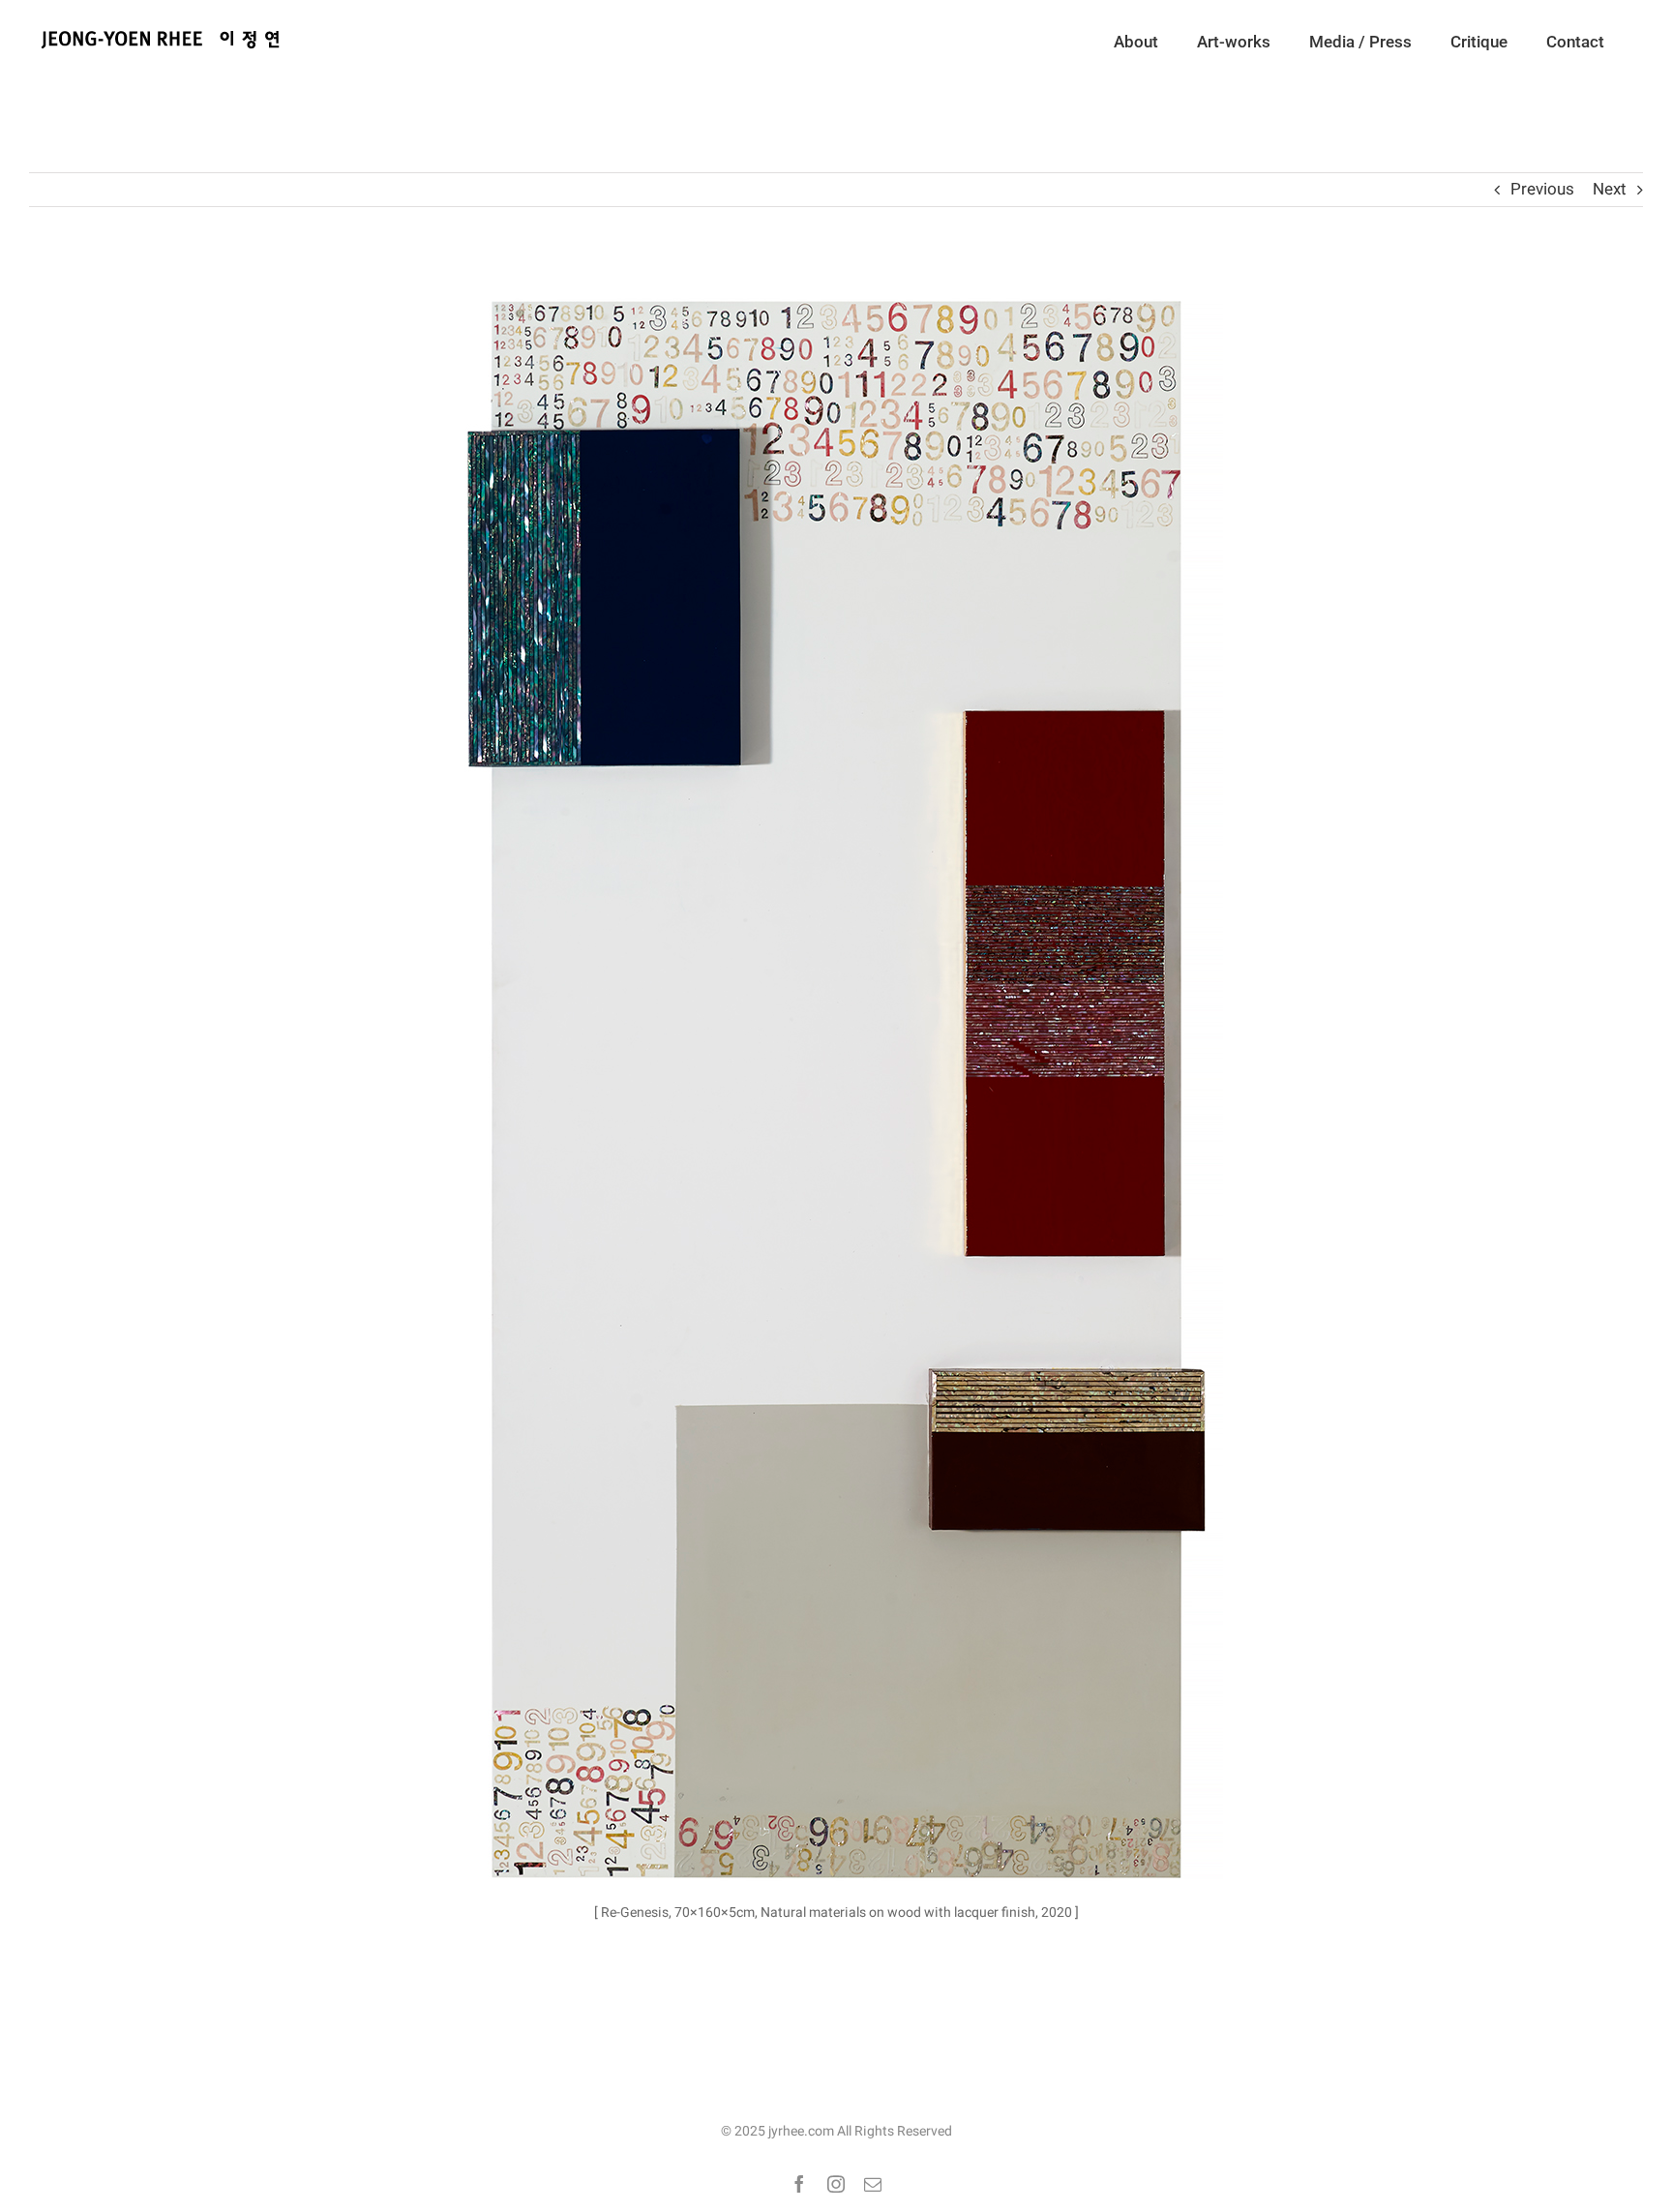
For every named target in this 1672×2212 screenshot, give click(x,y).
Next (1610, 189)
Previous (1542, 189)
